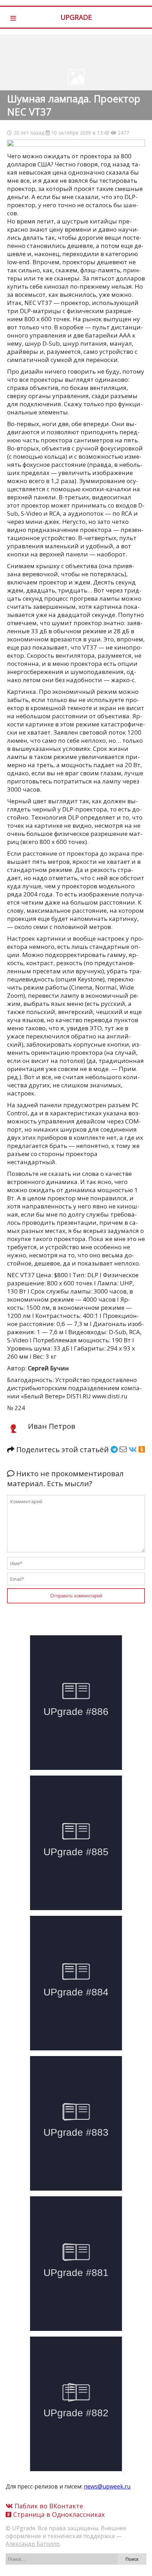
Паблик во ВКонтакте (48, 2506)
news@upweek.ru (107, 2486)
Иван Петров (52, 1426)
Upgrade (76, 17)
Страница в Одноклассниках (58, 2514)
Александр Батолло (33, 2544)
